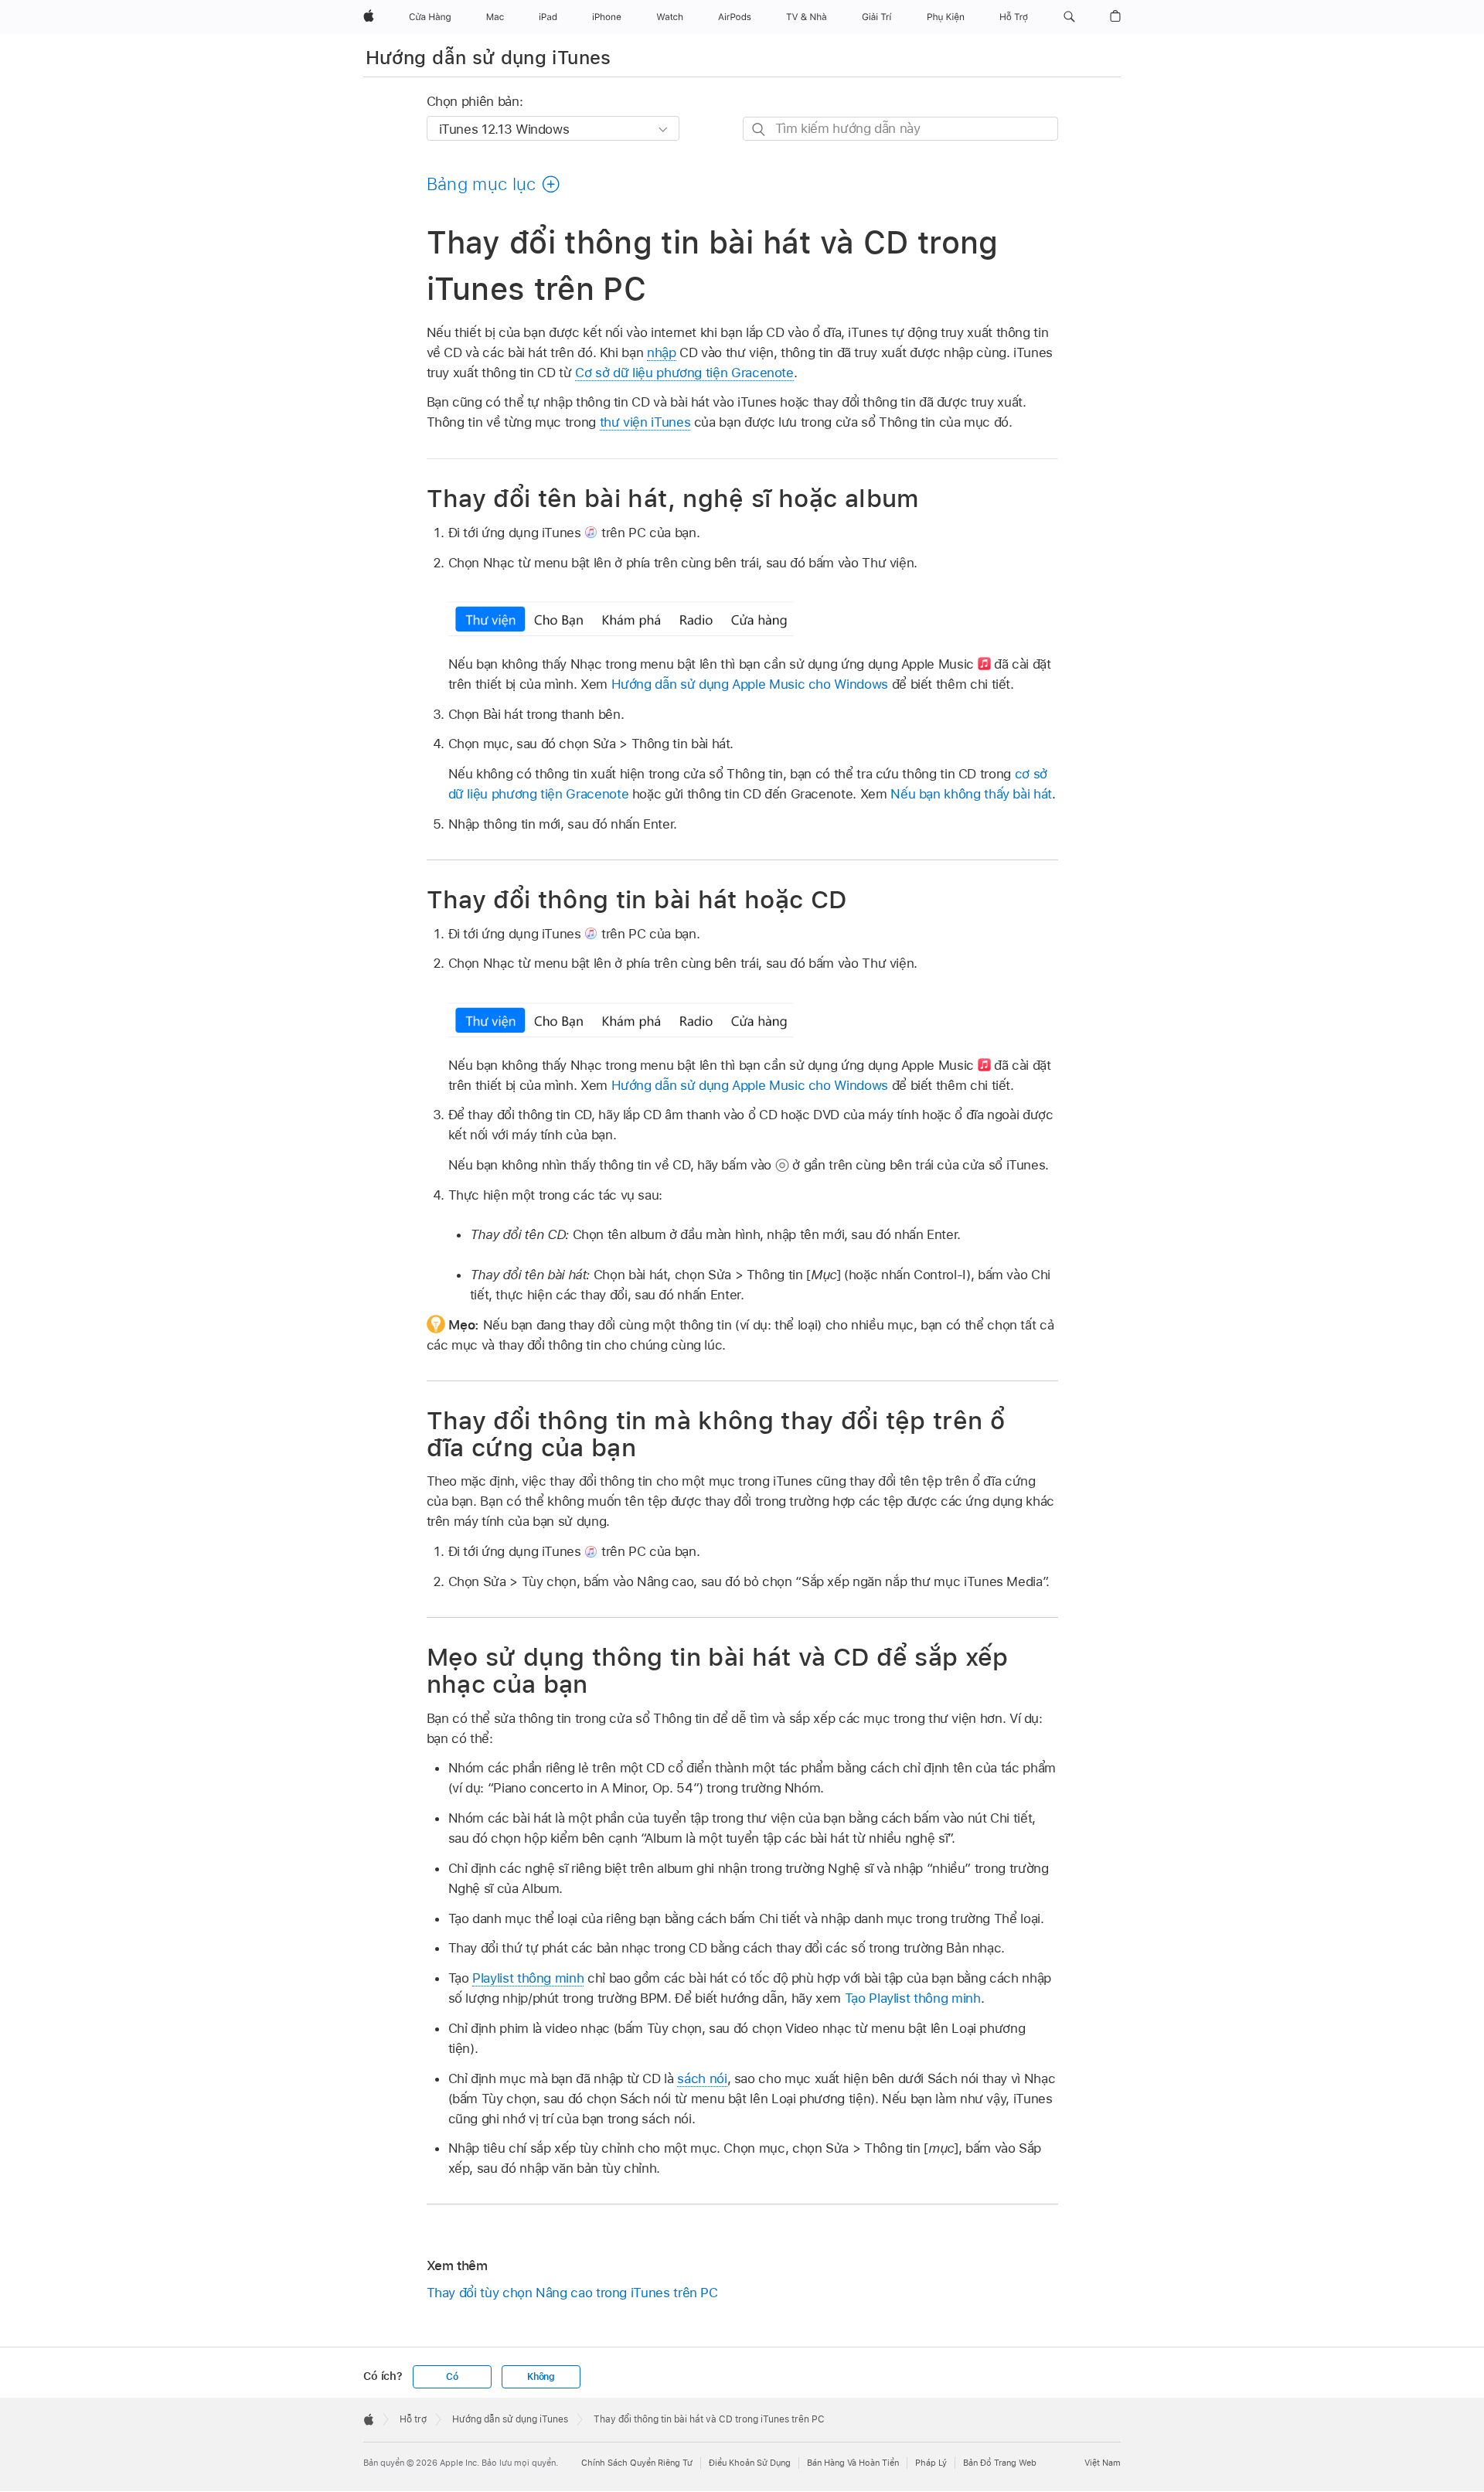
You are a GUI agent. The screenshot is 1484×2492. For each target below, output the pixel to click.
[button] (1069, 17)
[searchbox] (900, 129)
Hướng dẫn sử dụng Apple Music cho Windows (750, 684)
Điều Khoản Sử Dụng (750, 2463)
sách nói (702, 2078)
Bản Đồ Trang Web (1000, 2463)
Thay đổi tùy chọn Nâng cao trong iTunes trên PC (572, 2293)
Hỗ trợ (413, 2419)
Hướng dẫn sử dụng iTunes (488, 58)
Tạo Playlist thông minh (913, 1998)
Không (541, 2377)
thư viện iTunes (645, 422)
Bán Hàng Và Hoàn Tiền (853, 2463)
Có (452, 2377)
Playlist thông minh (528, 1978)
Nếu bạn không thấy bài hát (971, 794)
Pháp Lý (931, 2463)
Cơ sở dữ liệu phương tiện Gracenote (684, 373)
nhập (662, 352)
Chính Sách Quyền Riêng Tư (637, 2463)
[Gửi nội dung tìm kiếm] (759, 129)
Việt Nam (1103, 2463)
